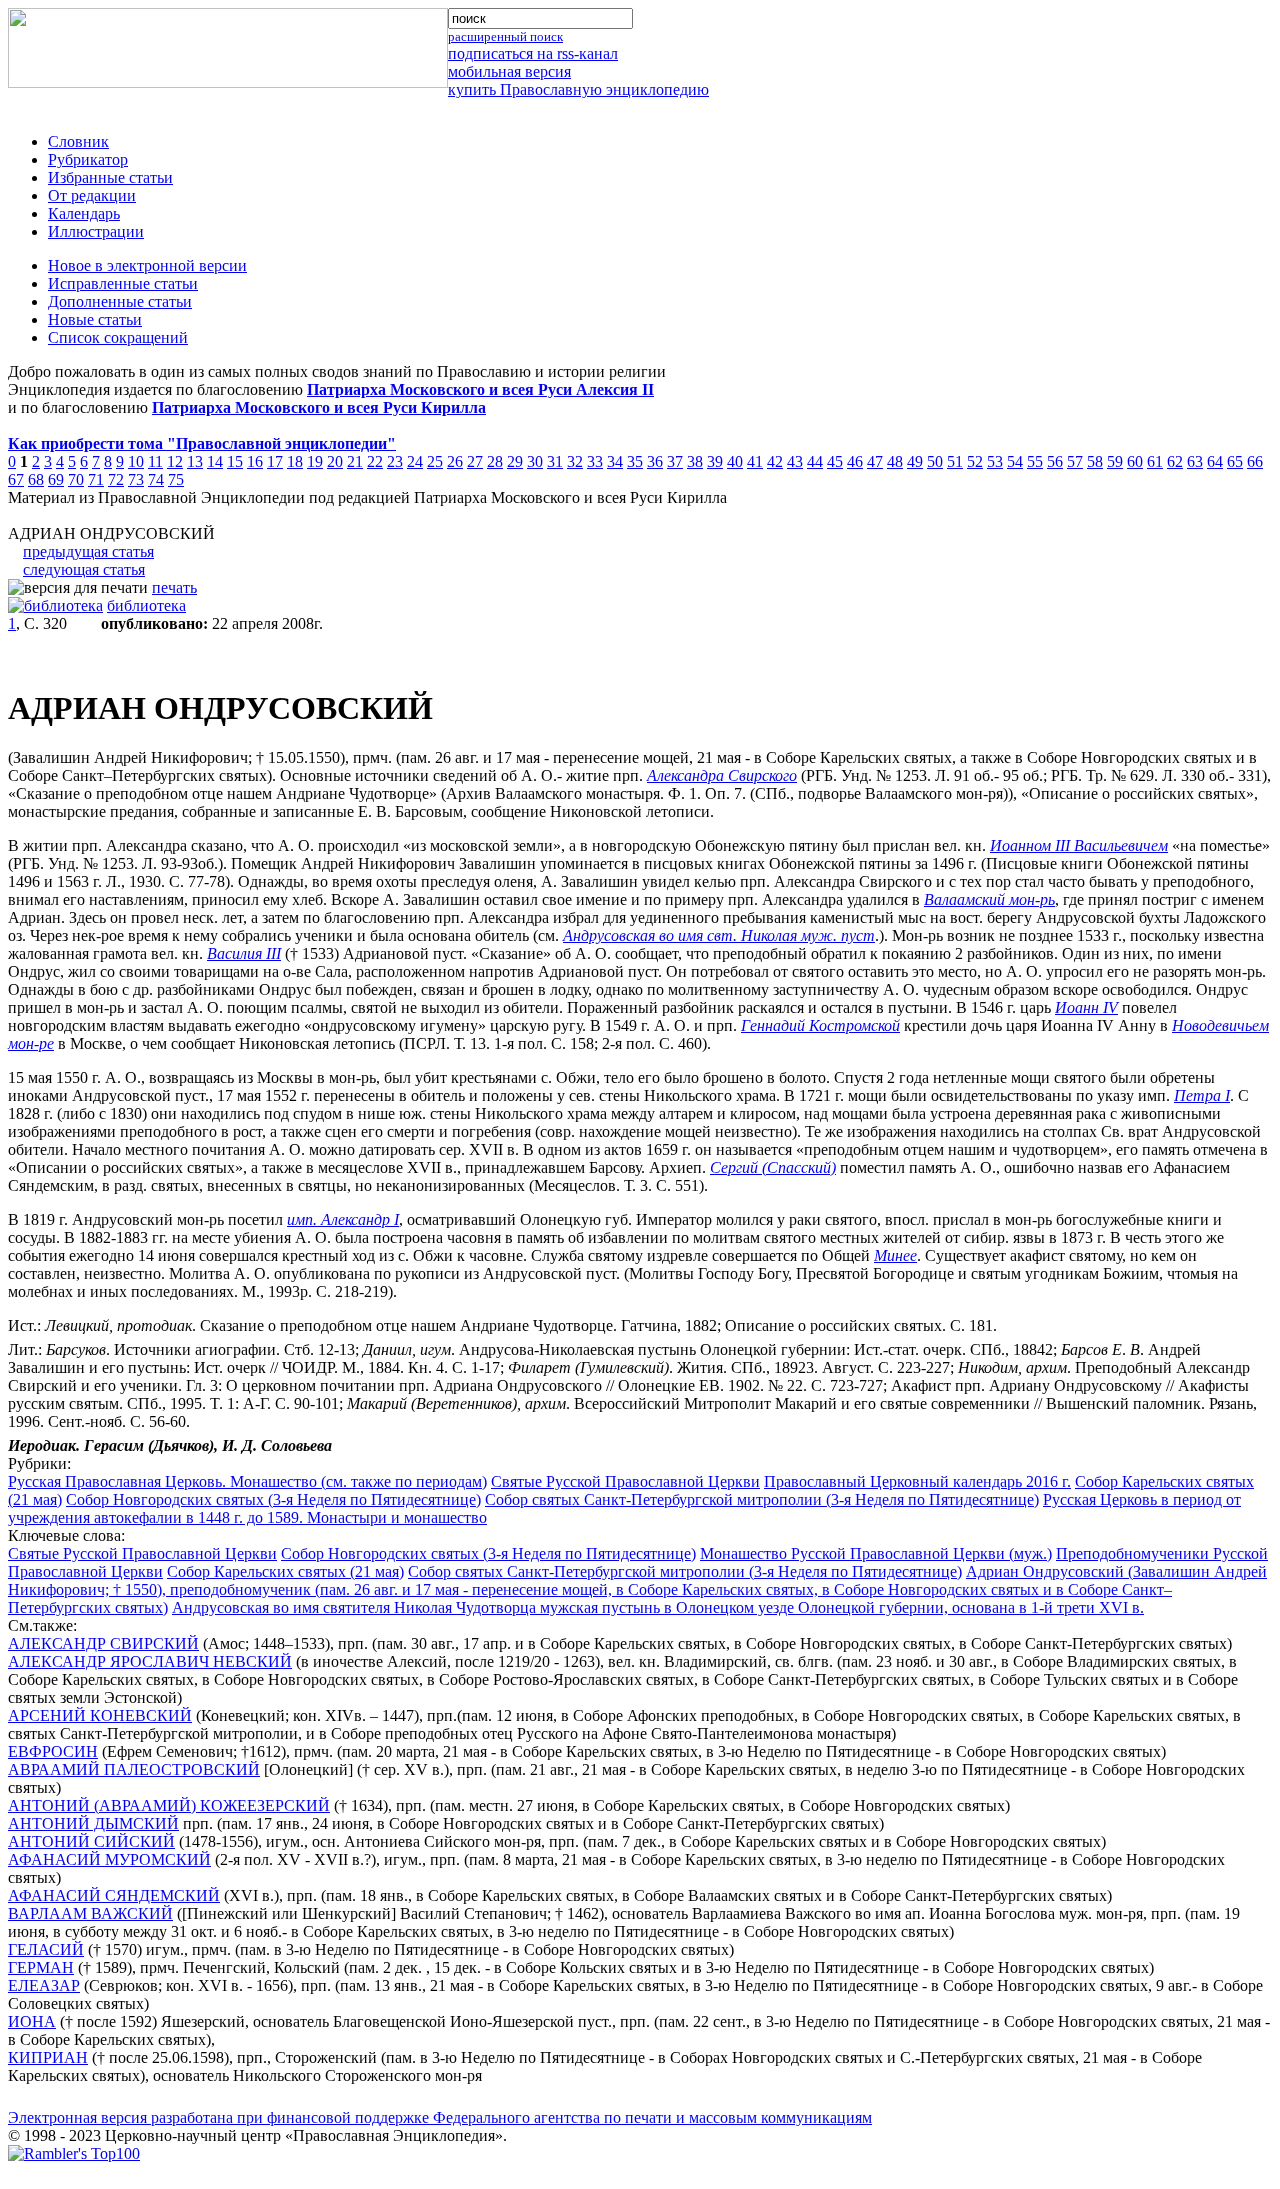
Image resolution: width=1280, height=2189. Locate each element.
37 (675, 461)
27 (475, 461)
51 (955, 461)
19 (315, 461)
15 (235, 461)
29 (515, 461)
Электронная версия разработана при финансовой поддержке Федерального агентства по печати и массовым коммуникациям (440, 2117)
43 (795, 461)
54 (1015, 461)
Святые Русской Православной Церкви (625, 1481)
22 (375, 461)
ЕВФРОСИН (53, 1751)
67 (16, 479)
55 (1035, 461)
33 (595, 461)
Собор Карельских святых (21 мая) (285, 1571)
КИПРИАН (48, 2057)
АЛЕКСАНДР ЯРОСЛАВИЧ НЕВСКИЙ (150, 1661)
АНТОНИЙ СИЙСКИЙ (91, 1841)
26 (455, 461)
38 (695, 461)
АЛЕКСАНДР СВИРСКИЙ (103, 1643)
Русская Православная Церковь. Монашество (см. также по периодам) (247, 1481)
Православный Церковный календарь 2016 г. (917, 1481)
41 (755, 461)
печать (174, 587)
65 (1235, 461)
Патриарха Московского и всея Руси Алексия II (480, 389)
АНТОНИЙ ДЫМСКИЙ (93, 1823)
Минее (895, 1255)
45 (835, 461)
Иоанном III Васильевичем (1079, 845)
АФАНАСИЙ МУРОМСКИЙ (109, 1859)
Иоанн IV (1086, 1007)
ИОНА (32, 2021)
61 (1155, 461)
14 (215, 461)
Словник (78, 141)
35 (635, 461)
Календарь (84, 213)
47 (875, 461)
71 (96, 479)
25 (435, 461)
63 (1195, 461)
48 (895, 461)
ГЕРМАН (41, 1967)
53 (995, 461)
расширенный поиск (505, 36)
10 (136, 461)
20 (335, 461)
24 (415, 461)
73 (136, 479)
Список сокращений (118, 337)
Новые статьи (95, 319)
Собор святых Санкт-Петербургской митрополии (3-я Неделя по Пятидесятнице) (762, 1499)
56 (1055, 461)
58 (1095, 461)
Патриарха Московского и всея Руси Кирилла (319, 407)
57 (1075, 461)
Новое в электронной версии (147, 265)
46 (855, 461)
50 (935, 461)
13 (195, 461)
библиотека (146, 605)
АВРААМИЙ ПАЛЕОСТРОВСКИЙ (134, 1769)
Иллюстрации (96, 231)
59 (1115, 461)
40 (735, 461)
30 (535, 461)
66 (1255, 461)
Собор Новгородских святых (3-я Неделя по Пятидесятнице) (273, 1499)
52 (975, 461)
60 (1135, 461)
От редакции (92, 195)
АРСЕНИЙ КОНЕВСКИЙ (100, 1715)
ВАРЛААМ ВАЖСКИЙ (90, 1913)
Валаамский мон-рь (989, 899)
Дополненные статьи (120, 301)
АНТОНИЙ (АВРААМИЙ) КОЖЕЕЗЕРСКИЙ (169, 1805)
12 (175, 461)
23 (395, 461)
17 (275, 461)
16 (255, 461)
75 (176, 479)
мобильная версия (509, 71)
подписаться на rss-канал (533, 53)
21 (355, 461)
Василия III (244, 953)
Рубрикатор (88, 159)
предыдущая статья (88, 551)
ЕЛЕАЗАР (44, 1985)
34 (615, 461)
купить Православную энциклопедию (578, 89)
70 (76, 479)
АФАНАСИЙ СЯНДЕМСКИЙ (114, 1895)
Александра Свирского (722, 775)
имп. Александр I (343, 1219)
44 (815, 461)
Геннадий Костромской (820, 1025)
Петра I (1202, 1095)
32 (575, 461)
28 (495, 461)
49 (915, 461)
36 (655, 461)
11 (155, 461)
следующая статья (84, 569)
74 (156, 479)
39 (715, 461)
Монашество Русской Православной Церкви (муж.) (876, 1553)
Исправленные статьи (123, 283)
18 (295, 461)
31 (555, 461)
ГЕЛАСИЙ (46, 1949)
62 (1175, 461)
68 (36, 479)
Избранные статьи (110, 177)
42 (775, 461)
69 (56, 479)
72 (116, 479)
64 (1215, 461)
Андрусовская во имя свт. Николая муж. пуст (719, 935)
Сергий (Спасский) (773, 1167)
